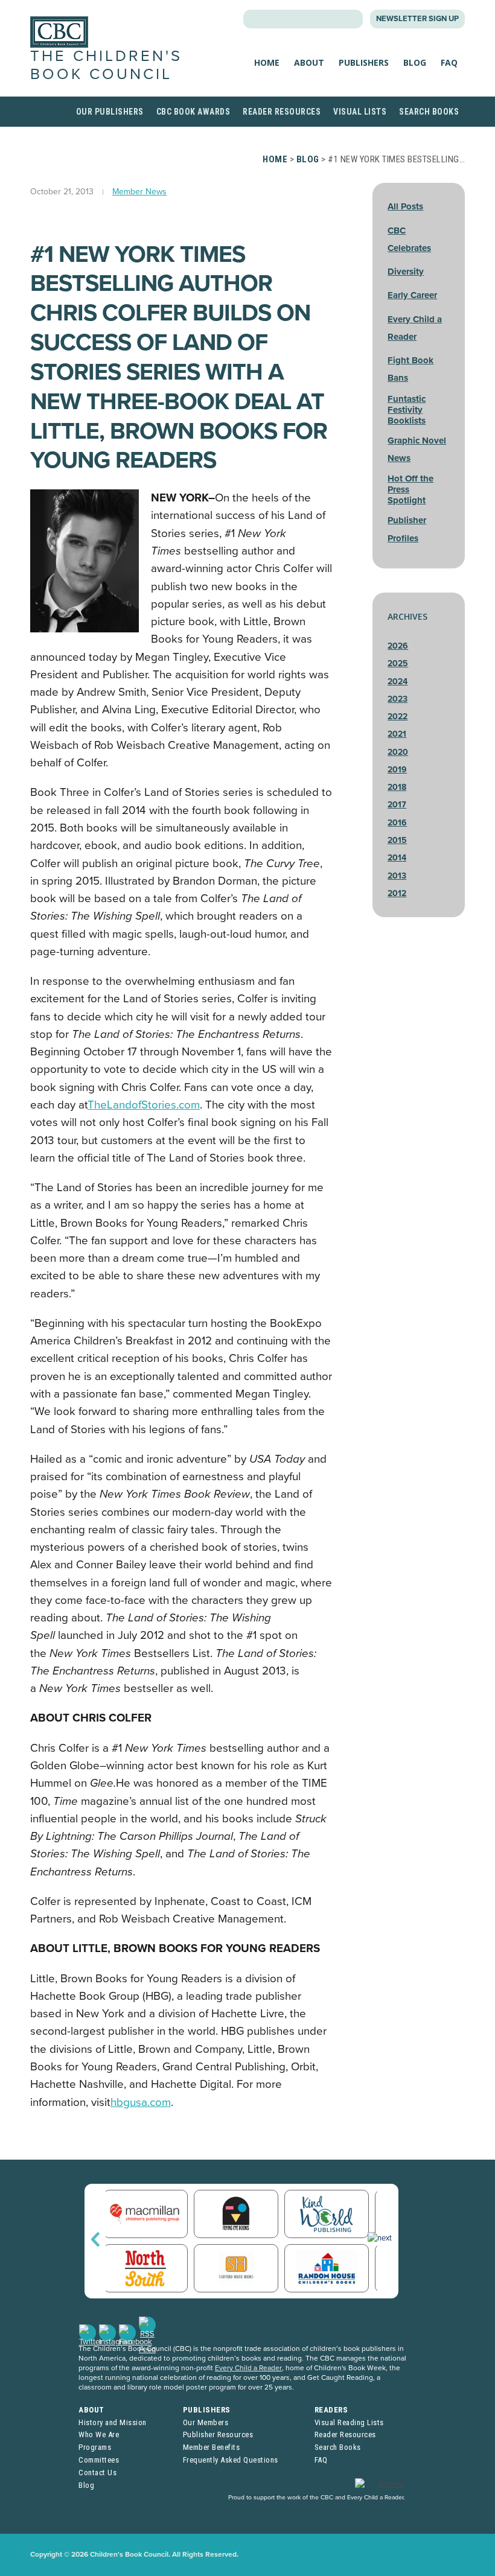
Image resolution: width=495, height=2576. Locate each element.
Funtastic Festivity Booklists (407, 410)
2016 (397, 823)
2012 (397, 893)
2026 (398, 646)
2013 (397, 876)
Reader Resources (282, 112)
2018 (397, 787)
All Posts (405, 206)
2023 (398, 699)
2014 (397, 858)
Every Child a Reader (248, 2368)
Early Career (412, 295)
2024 (398, 682)
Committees (99, 2460)
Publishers (364, 62)
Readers (331, 2410)
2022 (398, 717)
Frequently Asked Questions (231, 2460)
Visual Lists (360, 112)
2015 (397, 840)
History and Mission (113, 2422)
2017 (397, 805)
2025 (398, 663)
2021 (397, 734)
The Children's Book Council (106, 65)
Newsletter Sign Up (417, 19)
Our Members (206, 2422)
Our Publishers (110, 112)
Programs (95, 2447)
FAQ (449, 62)
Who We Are (99, 2434)
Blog (415, 62)
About (309, 62)
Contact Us (97, 2473)
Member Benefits (212, 2447)
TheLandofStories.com (144, 1105)
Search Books (429, 112)
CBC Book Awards (193, 112)
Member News (139, 192)
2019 (397, 770)
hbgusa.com (141, 2102)
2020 (398, 752)
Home (267, 62)
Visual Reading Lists (349, 2422)
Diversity (406, 272)
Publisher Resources (218, 2434)
